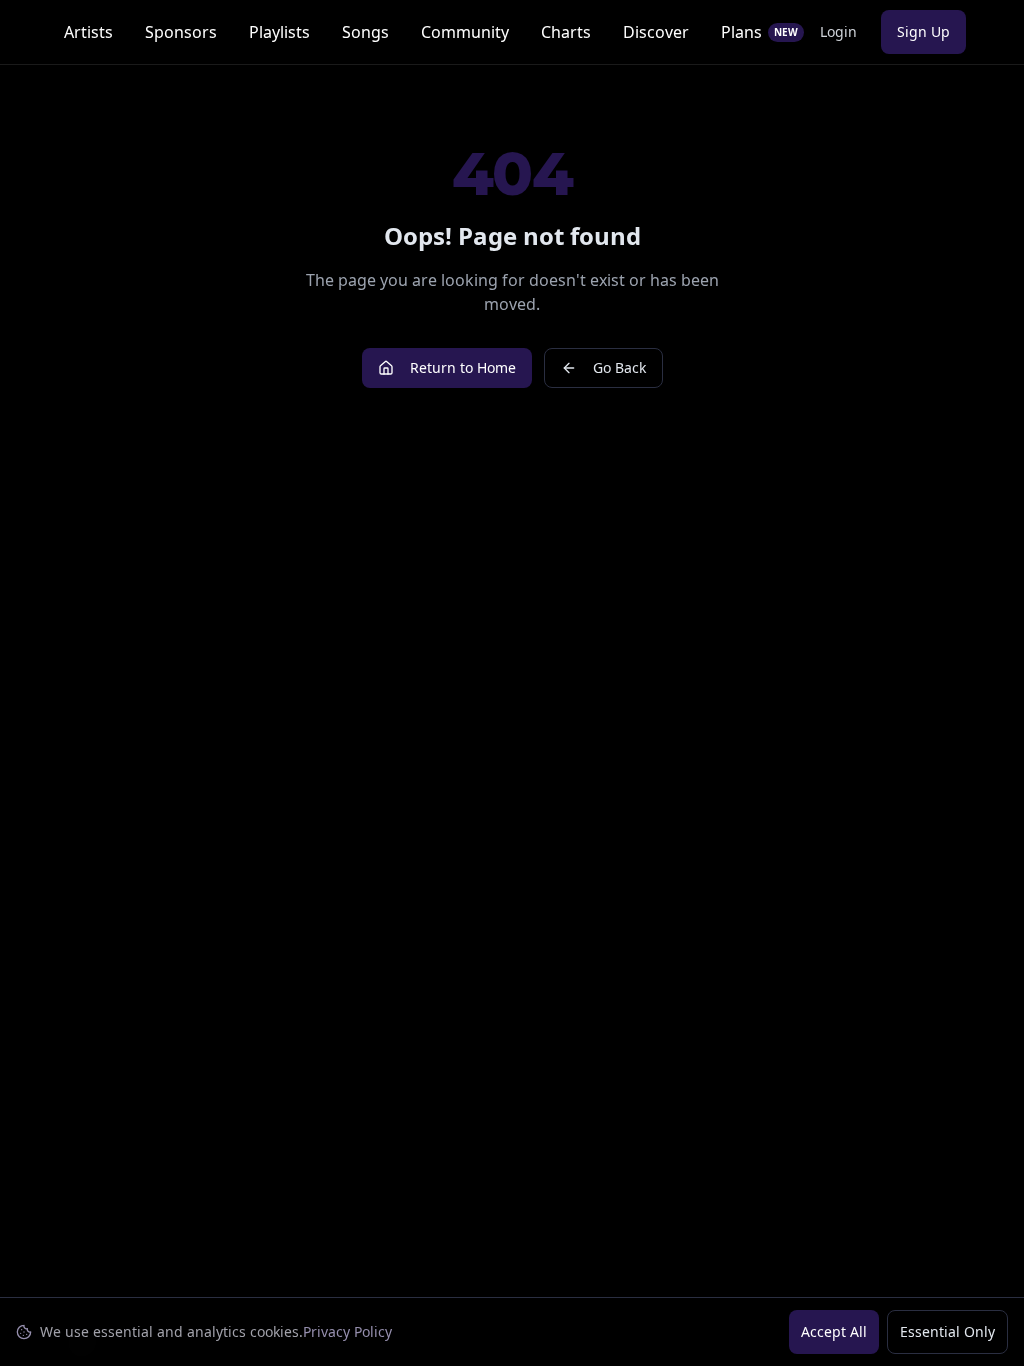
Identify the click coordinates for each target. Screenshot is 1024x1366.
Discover (656, 32)
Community (465, 32)
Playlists (279, 32)
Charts (566, 32)
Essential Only (947, 1331)
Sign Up (923, 31)
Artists (88, 32)
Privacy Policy (347, 1331)
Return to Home (463, 367)
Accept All (834, 1331)
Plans (759, 32)
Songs (365, 32)
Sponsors (181, 32)
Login (838, 31)
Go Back (619, 367)
